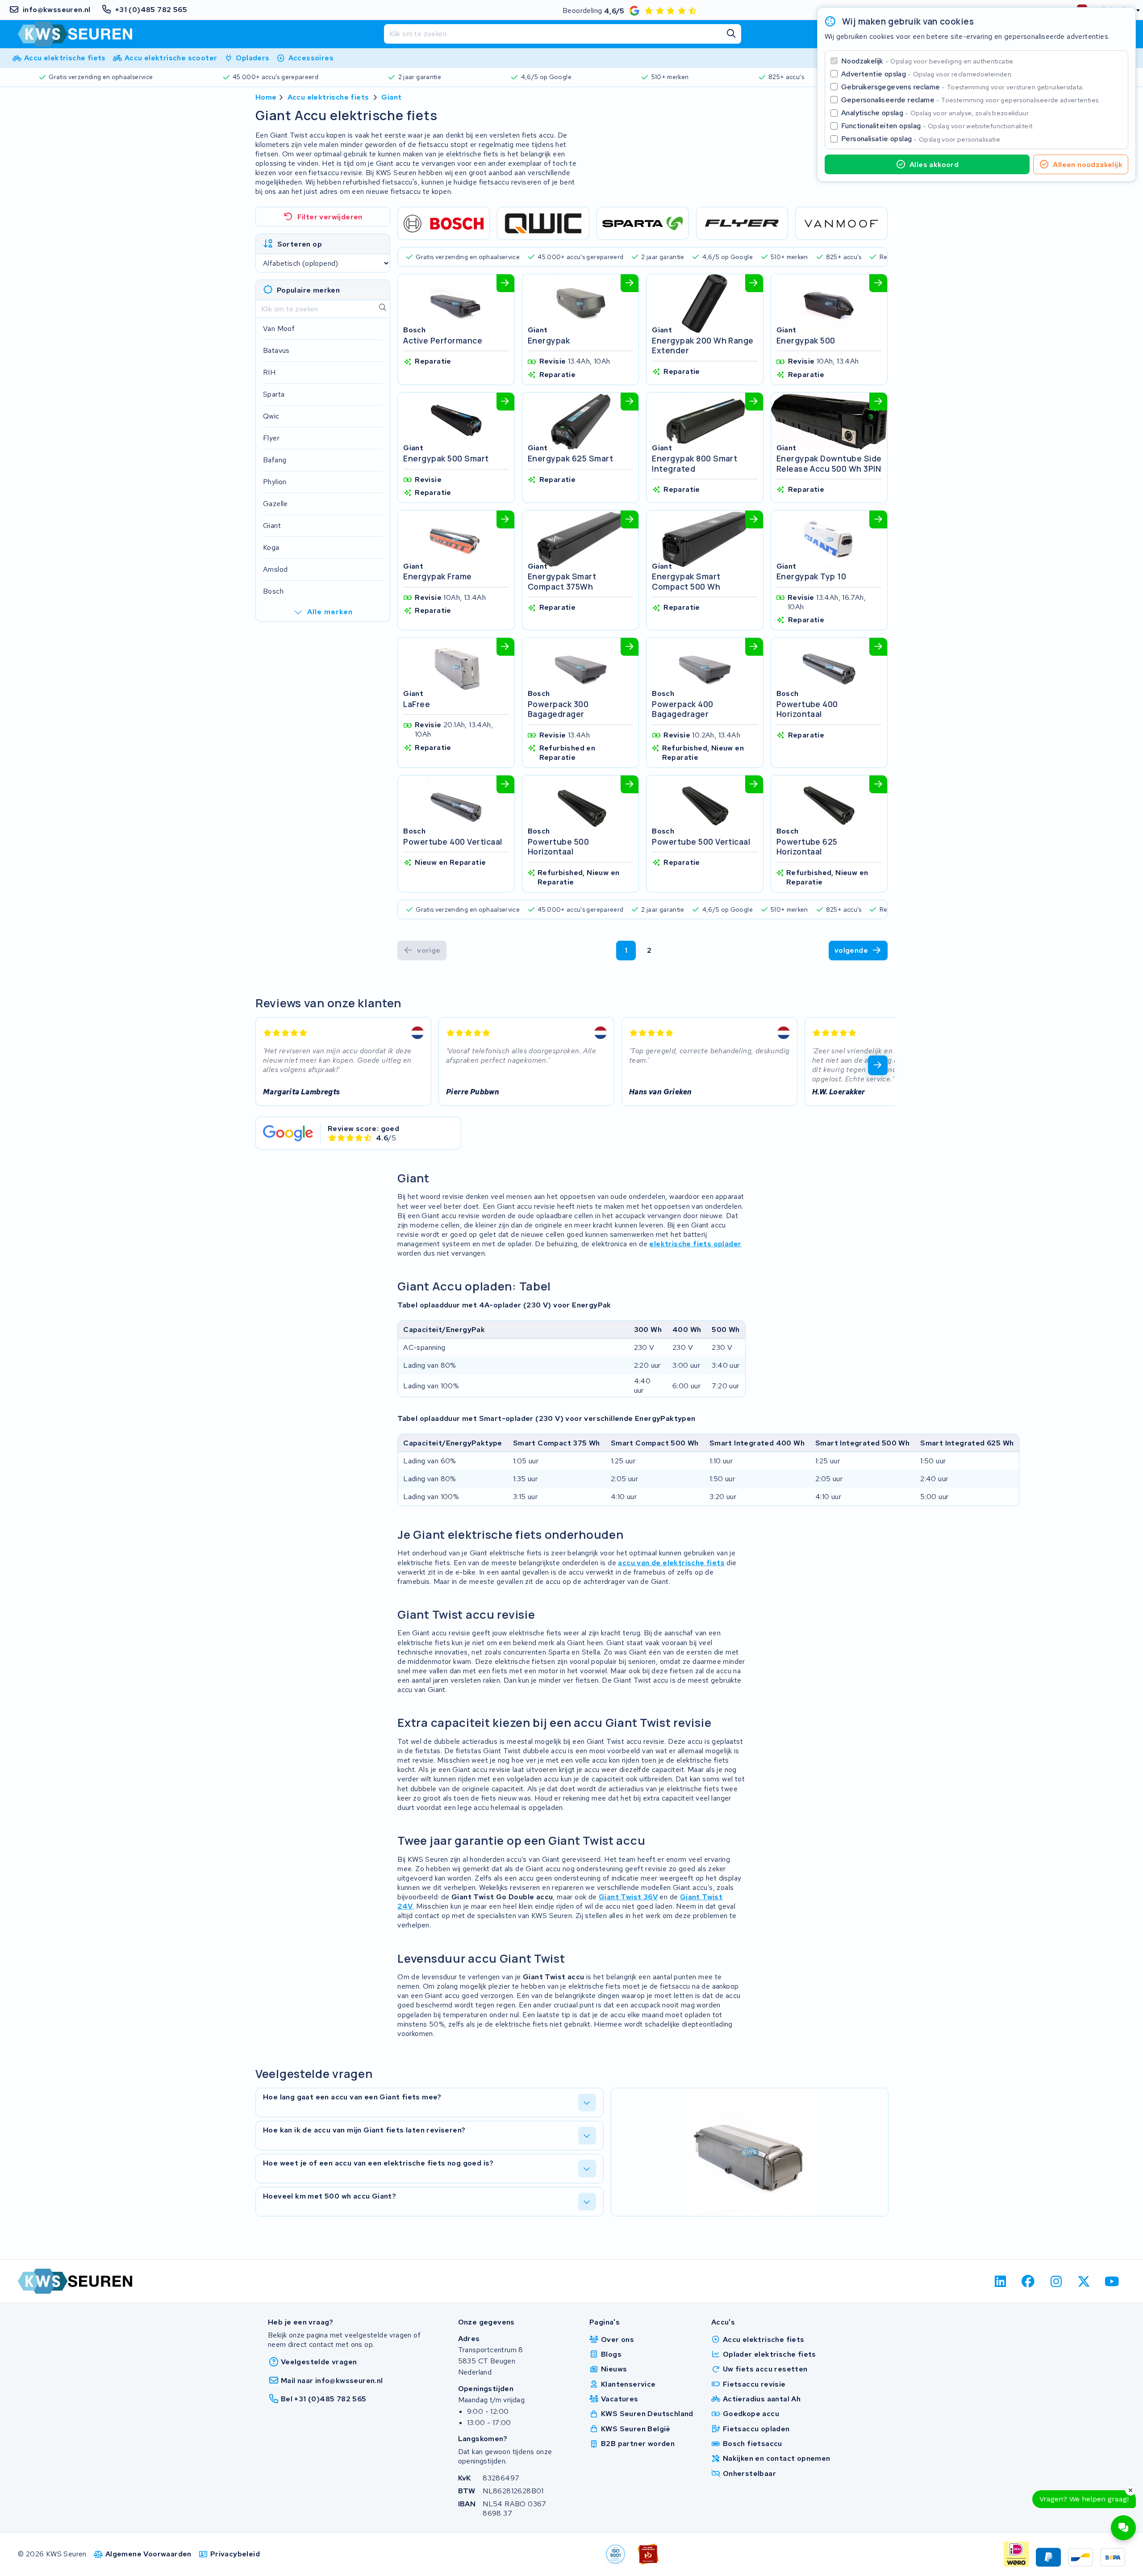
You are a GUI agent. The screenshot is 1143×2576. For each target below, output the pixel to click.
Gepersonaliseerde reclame (971, 100)
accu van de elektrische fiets (671, 1563)
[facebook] (1028, 2281)
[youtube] (1112, 2281)
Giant (391, 97)
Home (266, 97)
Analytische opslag (935, 113)
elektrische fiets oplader (695, 1244)
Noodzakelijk (928, 61)
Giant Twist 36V (628, 1897)
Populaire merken (308, 290)
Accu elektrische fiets (328, 97)
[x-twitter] (1084, 2281)
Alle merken (330, 612)
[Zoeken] (731, 34)
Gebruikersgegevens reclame (963, 87)
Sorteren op (300, 244)
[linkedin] (1000, 2281)
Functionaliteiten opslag (938, 126)
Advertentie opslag (927, 74)
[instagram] (1056, 2281)
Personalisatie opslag (922, 139)
